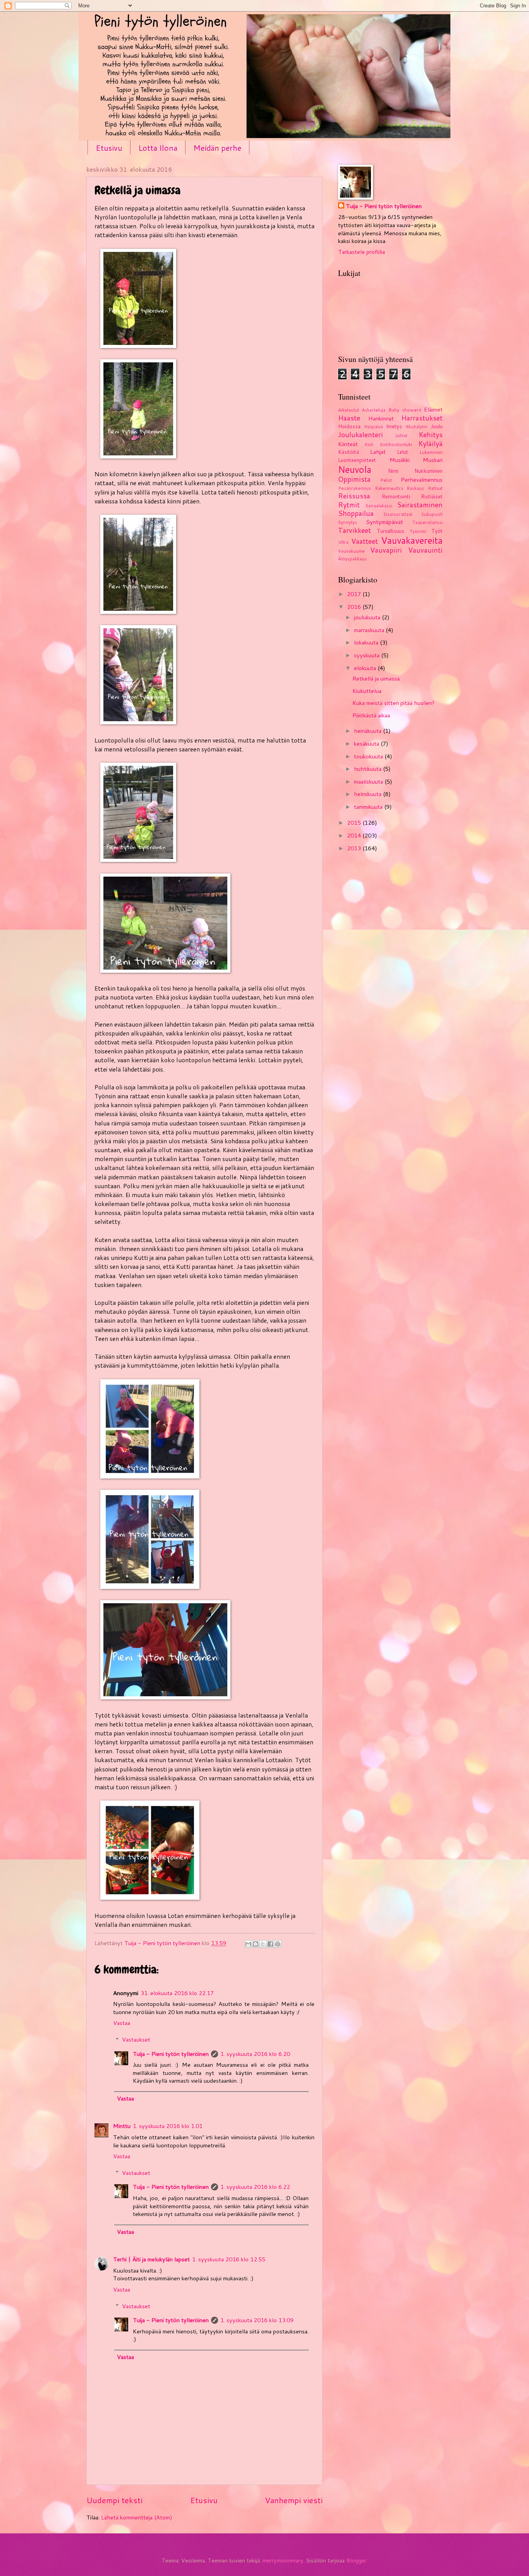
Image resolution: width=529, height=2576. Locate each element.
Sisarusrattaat (398, 514)
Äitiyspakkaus (352, 559)
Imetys (394, 426)
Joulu (437, 426)
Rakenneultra (389, 488)
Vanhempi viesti (294, 2500)
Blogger (356, 2560)
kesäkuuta (367, 744)
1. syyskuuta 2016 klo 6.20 (255, 2054)
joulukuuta (368, 617)
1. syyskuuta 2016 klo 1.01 (168, 2126)
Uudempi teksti (114, 2500)
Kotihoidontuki (396, 444)
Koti (369, 444)
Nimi (393, 471)
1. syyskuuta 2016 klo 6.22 (255, 2187)
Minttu (122, 2126)
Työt (437, 531)
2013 (355, 848)
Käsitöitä (349, 452)
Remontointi (396, 496)
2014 (355, 835)
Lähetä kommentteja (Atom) (137, 2517)
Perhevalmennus (422, 480)
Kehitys (431, 435)
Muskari (433, 460)
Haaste (349, 418)
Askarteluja (374, 410)
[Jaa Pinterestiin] (278, 1944)
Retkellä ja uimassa (376, 678)
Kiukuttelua (367, 691)
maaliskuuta (369, 781)
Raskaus (415, 488)
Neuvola (355, 469)
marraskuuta (370, 630)
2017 (355, 594)
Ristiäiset (432, 496)
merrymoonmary (283, 2560)
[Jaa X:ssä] (263, 1944)
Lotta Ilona (158, 148)
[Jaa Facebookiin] (270, 1944)
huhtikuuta (368, 769)
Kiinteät (348, 444)
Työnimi (418, 531)
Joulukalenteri (361, 435)
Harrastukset (422, 418)
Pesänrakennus (355, 488)
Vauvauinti (425, 550)
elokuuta (366, 668)
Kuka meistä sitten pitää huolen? (393, 703)
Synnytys (348, 522)
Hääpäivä (374, 426)
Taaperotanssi (428, 522)
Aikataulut (349, 410)
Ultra (343, 542)
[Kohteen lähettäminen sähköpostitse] (248, 1944)
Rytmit (349, 505)
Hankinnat (381, 418)
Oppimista (354, 479)
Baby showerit (405, 410)
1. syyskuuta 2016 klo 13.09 (257, 2320)
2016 (355, 607)
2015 (355, 823)
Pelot (386, 480)
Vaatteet (365, 541)
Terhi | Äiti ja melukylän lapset (151, 2259)
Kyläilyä (430, 444)
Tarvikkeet (355, 530)
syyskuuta (368, 655)
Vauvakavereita (412, 540)
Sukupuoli (432, 514)
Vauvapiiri (386, 550)
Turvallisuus (391, 531)
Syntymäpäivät (385, 522)
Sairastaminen (420, 505)
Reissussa (354, 496)
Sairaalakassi (379, 506)
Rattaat (435, 488)
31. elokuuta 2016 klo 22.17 (177, 1993)
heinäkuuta (368, 731)
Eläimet (433, 409)
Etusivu (109, 148)
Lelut (403, 452)
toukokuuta (369, 756)
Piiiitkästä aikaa (371, 715)
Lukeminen (431, 452)
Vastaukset (136, 2039)
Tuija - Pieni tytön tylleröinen (171, 2054)
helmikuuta (368, 794)
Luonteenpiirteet (357, 460)
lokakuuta (367, 642)
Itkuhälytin (417, 426)
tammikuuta (369, 807)
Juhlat (401, 435)
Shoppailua (356, 513)
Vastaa (122, 2023)
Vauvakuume (351, 551)
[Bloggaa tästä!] (256, 1944)
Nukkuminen (429, 471)
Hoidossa (349, 426)
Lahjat (378, 452)
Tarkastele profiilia (362, 252)
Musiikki (400, 460)
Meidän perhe (217, 148)
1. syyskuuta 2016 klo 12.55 (229, 2259)
